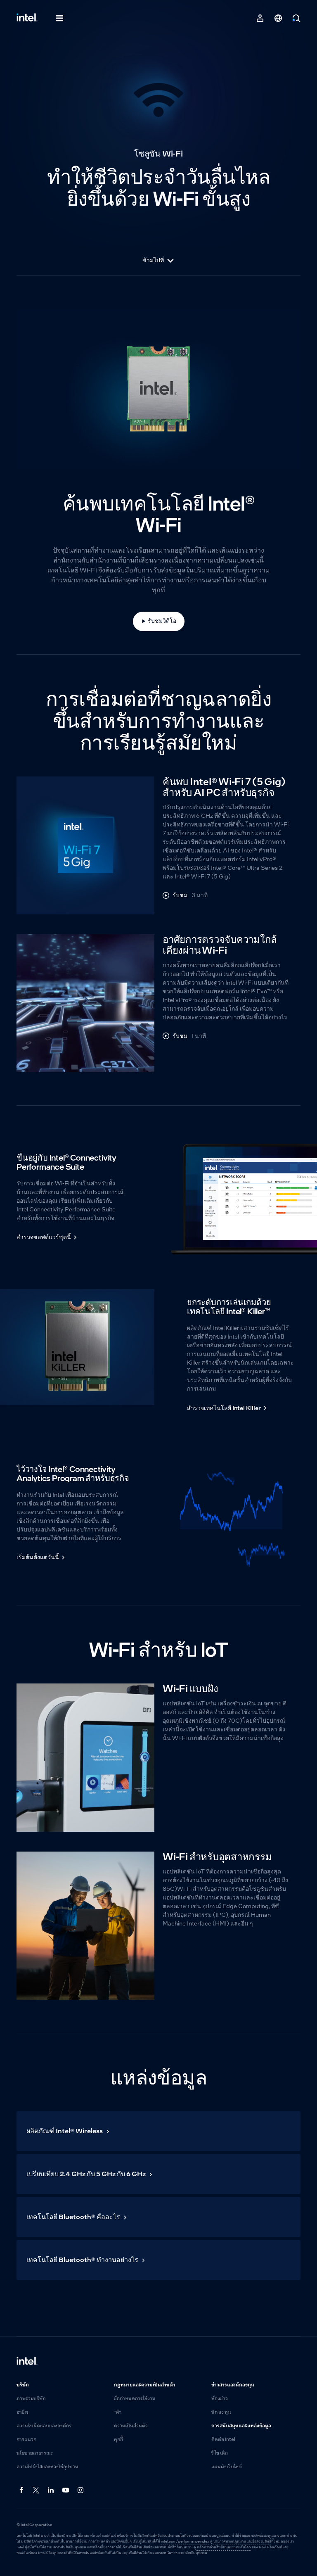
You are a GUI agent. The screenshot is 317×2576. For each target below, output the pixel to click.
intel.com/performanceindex (185, 2542)
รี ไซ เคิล (220, 2453)
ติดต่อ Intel (223, 2440)
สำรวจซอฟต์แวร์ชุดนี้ (44, 1237)
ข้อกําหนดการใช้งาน (135, 2399)
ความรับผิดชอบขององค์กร (44, 2426)
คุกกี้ (118, 2440)
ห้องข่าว (220, 2399)
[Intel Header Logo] (27, 18)
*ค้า (118, 2412)
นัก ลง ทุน (221, 2412)
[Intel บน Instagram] (81, 2491)
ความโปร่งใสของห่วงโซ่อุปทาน (47, 2467)
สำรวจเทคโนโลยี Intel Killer (224, 1408)
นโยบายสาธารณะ (35, 2453)
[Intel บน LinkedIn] (51, 2491)
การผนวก (26, 2440)
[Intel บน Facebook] (21, 2491)
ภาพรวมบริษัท (31, 2399)
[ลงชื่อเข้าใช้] (260, 18)
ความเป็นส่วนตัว (131, 2426)
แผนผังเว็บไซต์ (227, 2467)
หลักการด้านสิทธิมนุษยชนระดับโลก (224, 2547)
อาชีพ (22, 2412)
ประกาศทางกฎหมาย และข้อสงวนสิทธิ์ (242, 2542)
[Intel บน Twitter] (36, 2491)
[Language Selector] (278, 18)
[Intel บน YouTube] (66, 2491)
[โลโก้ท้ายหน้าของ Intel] (27, 2362)
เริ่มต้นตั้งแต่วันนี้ (38, 1557)
